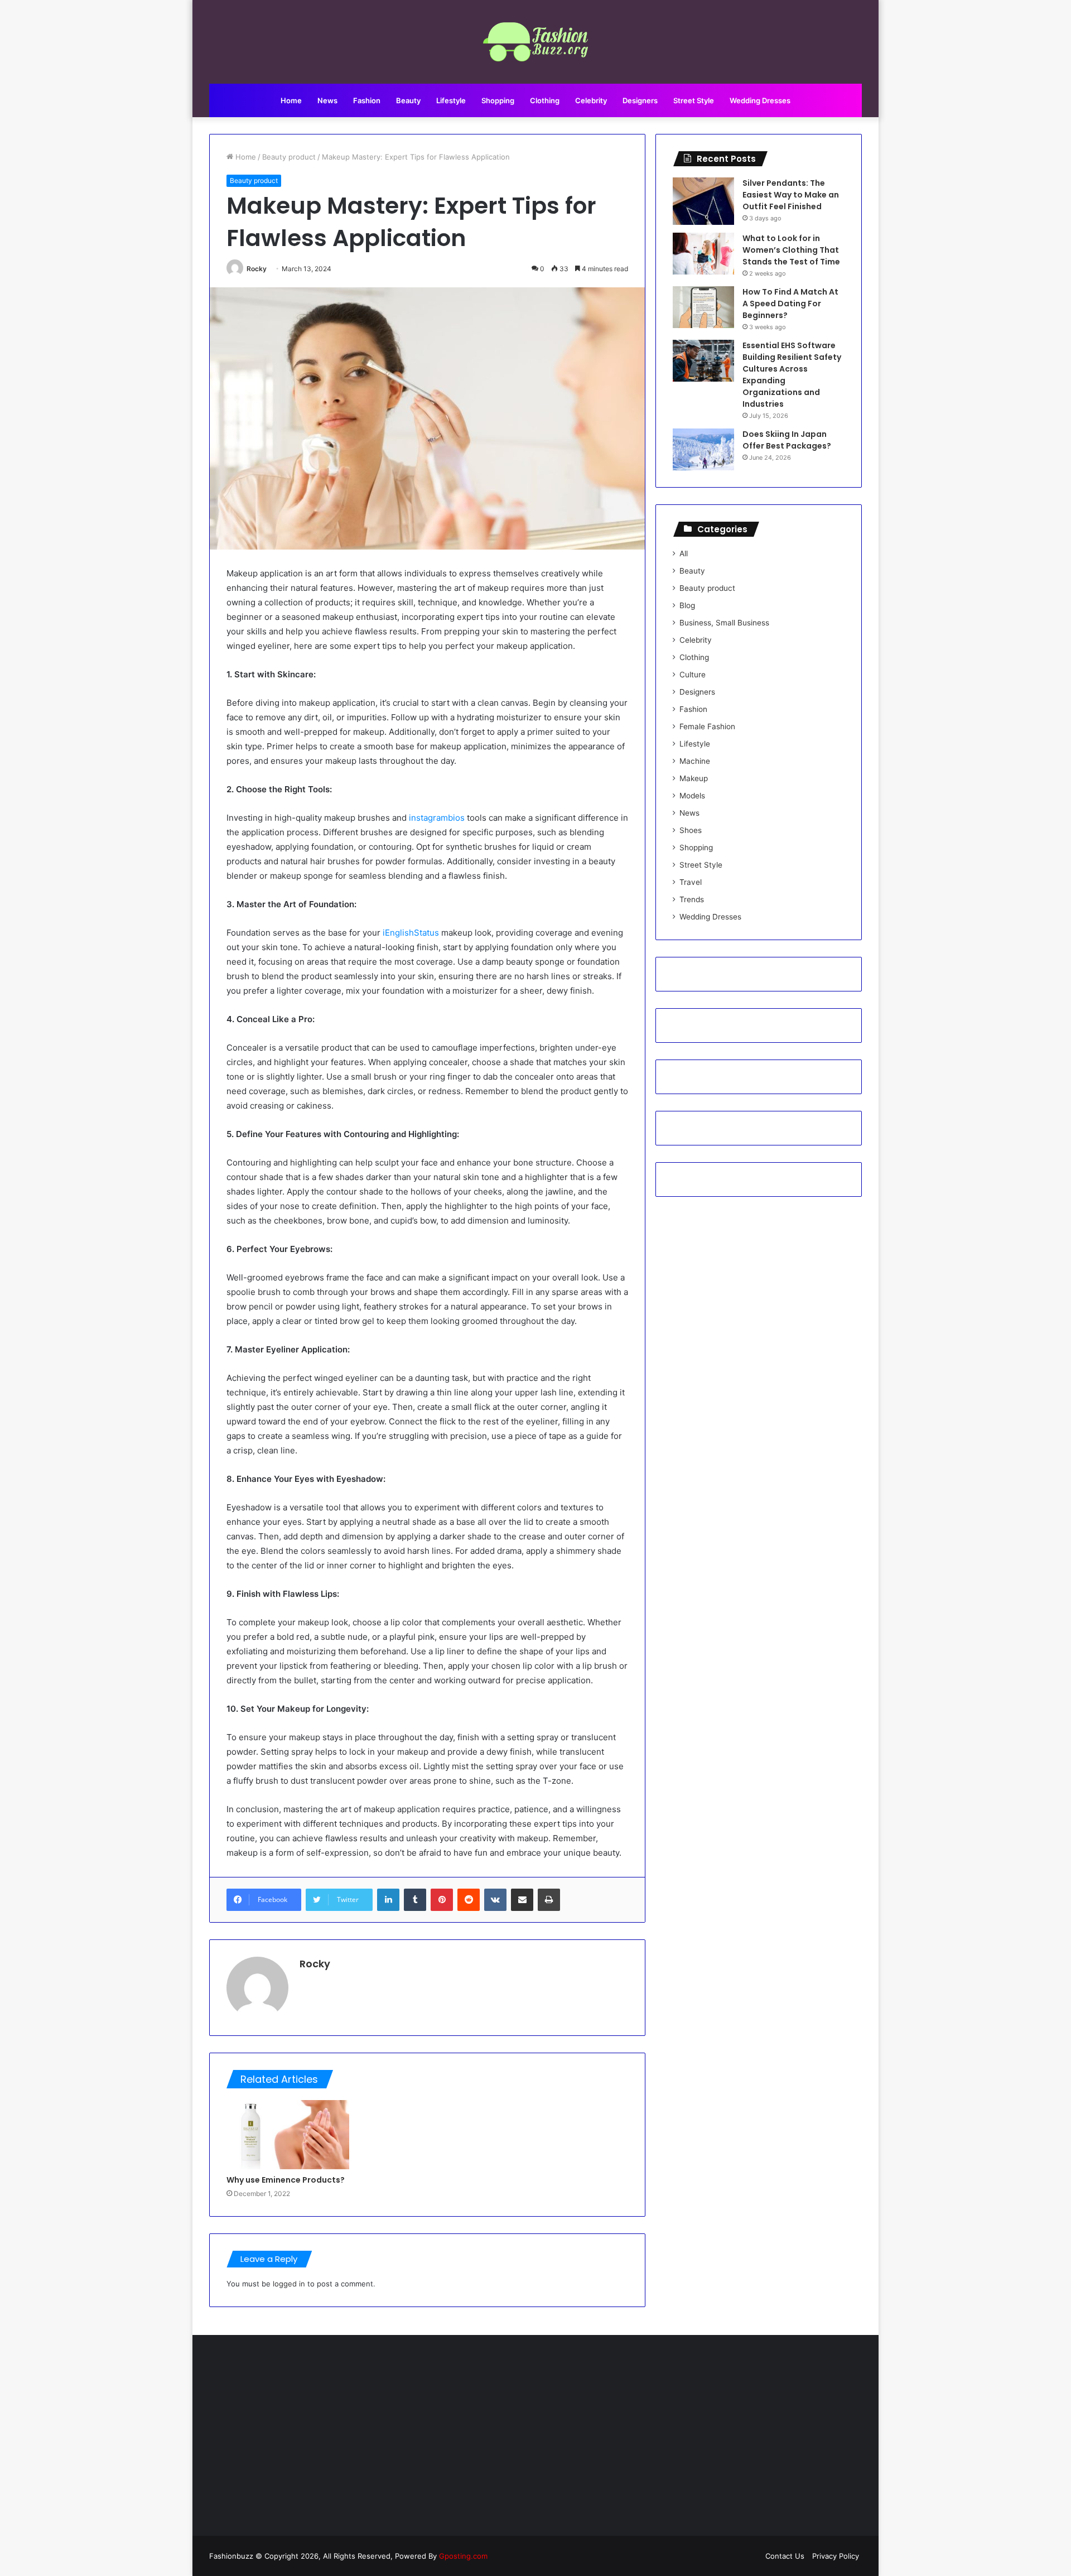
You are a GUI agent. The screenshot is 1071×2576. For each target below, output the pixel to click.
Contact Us (785, 2556)
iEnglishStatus (411, 933)
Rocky (257, 269)
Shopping (498, 100)
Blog (687, 605)
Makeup (694, 778)
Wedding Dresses (760, 100)
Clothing (545, 100)
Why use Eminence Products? (286, 2180)
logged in (289, 2284)
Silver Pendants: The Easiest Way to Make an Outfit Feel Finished (791, 195)
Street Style (694, 100)
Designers (640, 100)
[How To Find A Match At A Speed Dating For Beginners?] (703, 307)
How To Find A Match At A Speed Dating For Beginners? (790, 304)
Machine (695, 761)
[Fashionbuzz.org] (536, 42)
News (327, 100)
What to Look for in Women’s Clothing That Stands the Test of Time (791, 250)
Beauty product (289, 157)
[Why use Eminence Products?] (288, 2135)
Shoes (691, 830)
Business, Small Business (724, 623)
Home (291, 100)
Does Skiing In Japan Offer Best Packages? (787, 440)
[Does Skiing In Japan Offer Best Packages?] (703, 449)
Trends (692, 899)
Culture (693, 675)
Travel (691, 882)
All (684, 553)
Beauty (408, 100)
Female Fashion (707, 726)
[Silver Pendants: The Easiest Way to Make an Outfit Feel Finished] (703, 201)
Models (692, 796)
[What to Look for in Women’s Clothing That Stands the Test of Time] (703, 254)
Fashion (367, 100)
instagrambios (437, 818)
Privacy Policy (836, 2556)
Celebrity (591, 100)
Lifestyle (451, 100)
